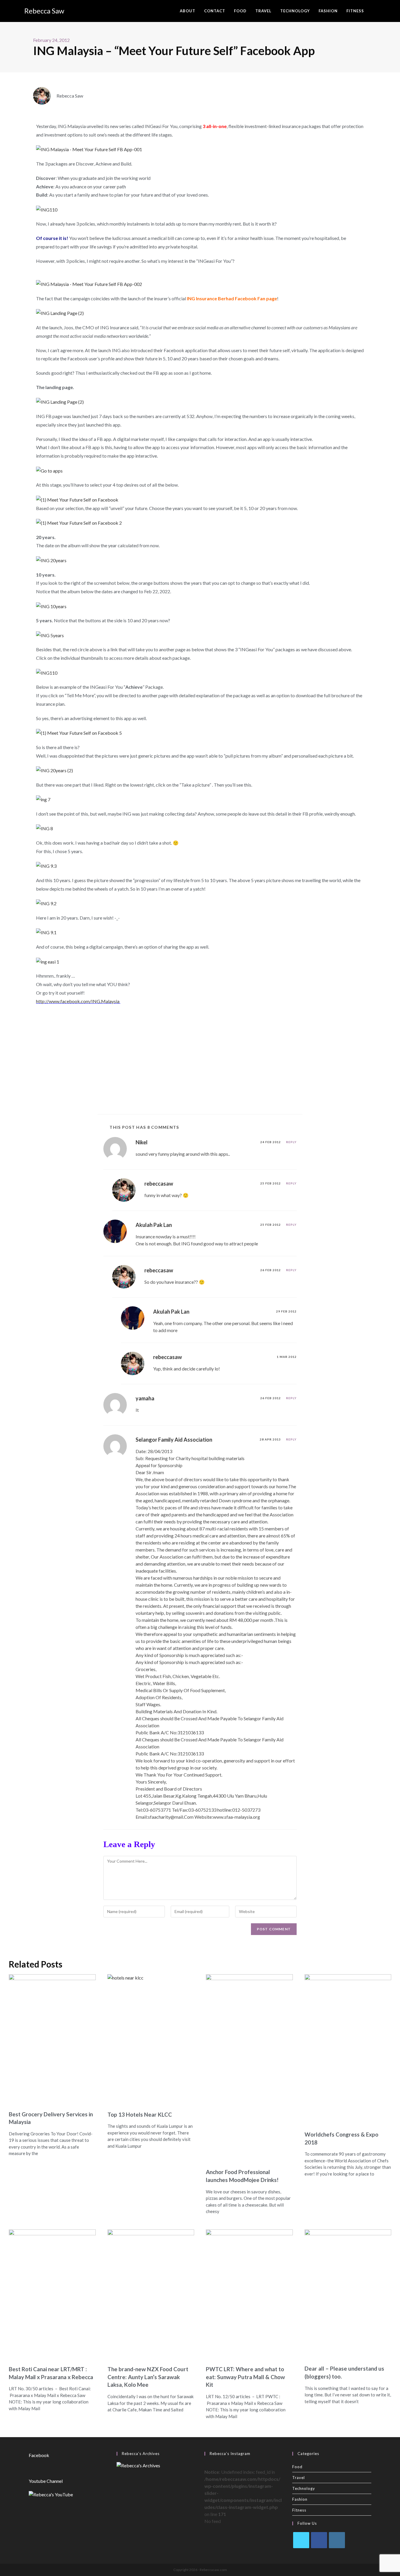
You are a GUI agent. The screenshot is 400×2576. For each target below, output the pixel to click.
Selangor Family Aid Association (174, 1440)
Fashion (300, 2499)
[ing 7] (43, 799)
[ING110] (47, 209)
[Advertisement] (200, 1058)
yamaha (145, 1398)
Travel (299, 2478)
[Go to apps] (49, 470)
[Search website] (374, 11)
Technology (304, 2488)
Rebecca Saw (44, 11)
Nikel (142, 1142)
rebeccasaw (159, 1184)
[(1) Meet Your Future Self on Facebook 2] (79, 522)
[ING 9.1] (46, 932)
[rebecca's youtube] (51, 2494)
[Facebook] (319, 2540)
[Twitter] (301, 2540)
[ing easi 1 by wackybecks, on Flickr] (48, 961)
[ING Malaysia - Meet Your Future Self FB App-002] (89, 283)
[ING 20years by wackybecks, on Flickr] (51, 560)
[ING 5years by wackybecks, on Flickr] (50, 635)
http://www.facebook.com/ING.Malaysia (78, 1001)
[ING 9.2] (46, 903)
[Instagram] (337, 2540)
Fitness (299, 2510)
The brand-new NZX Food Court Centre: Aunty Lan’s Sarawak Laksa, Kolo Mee (148, 2377)
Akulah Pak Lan (154, 1225)
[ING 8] (45, 828)
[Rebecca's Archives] (138, 2465)
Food (297, 2467)
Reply (291, 1142)
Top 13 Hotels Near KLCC (140, 2114)
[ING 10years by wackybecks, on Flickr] (51, 606)
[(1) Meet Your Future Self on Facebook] (77, 499)
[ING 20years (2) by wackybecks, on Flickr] (54, 770)
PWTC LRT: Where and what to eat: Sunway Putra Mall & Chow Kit (245, 2377)
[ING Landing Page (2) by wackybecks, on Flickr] (60, 313)
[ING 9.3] (46, 866)
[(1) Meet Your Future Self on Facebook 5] (79, 733)
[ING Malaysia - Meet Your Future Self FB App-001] (89, 149)
